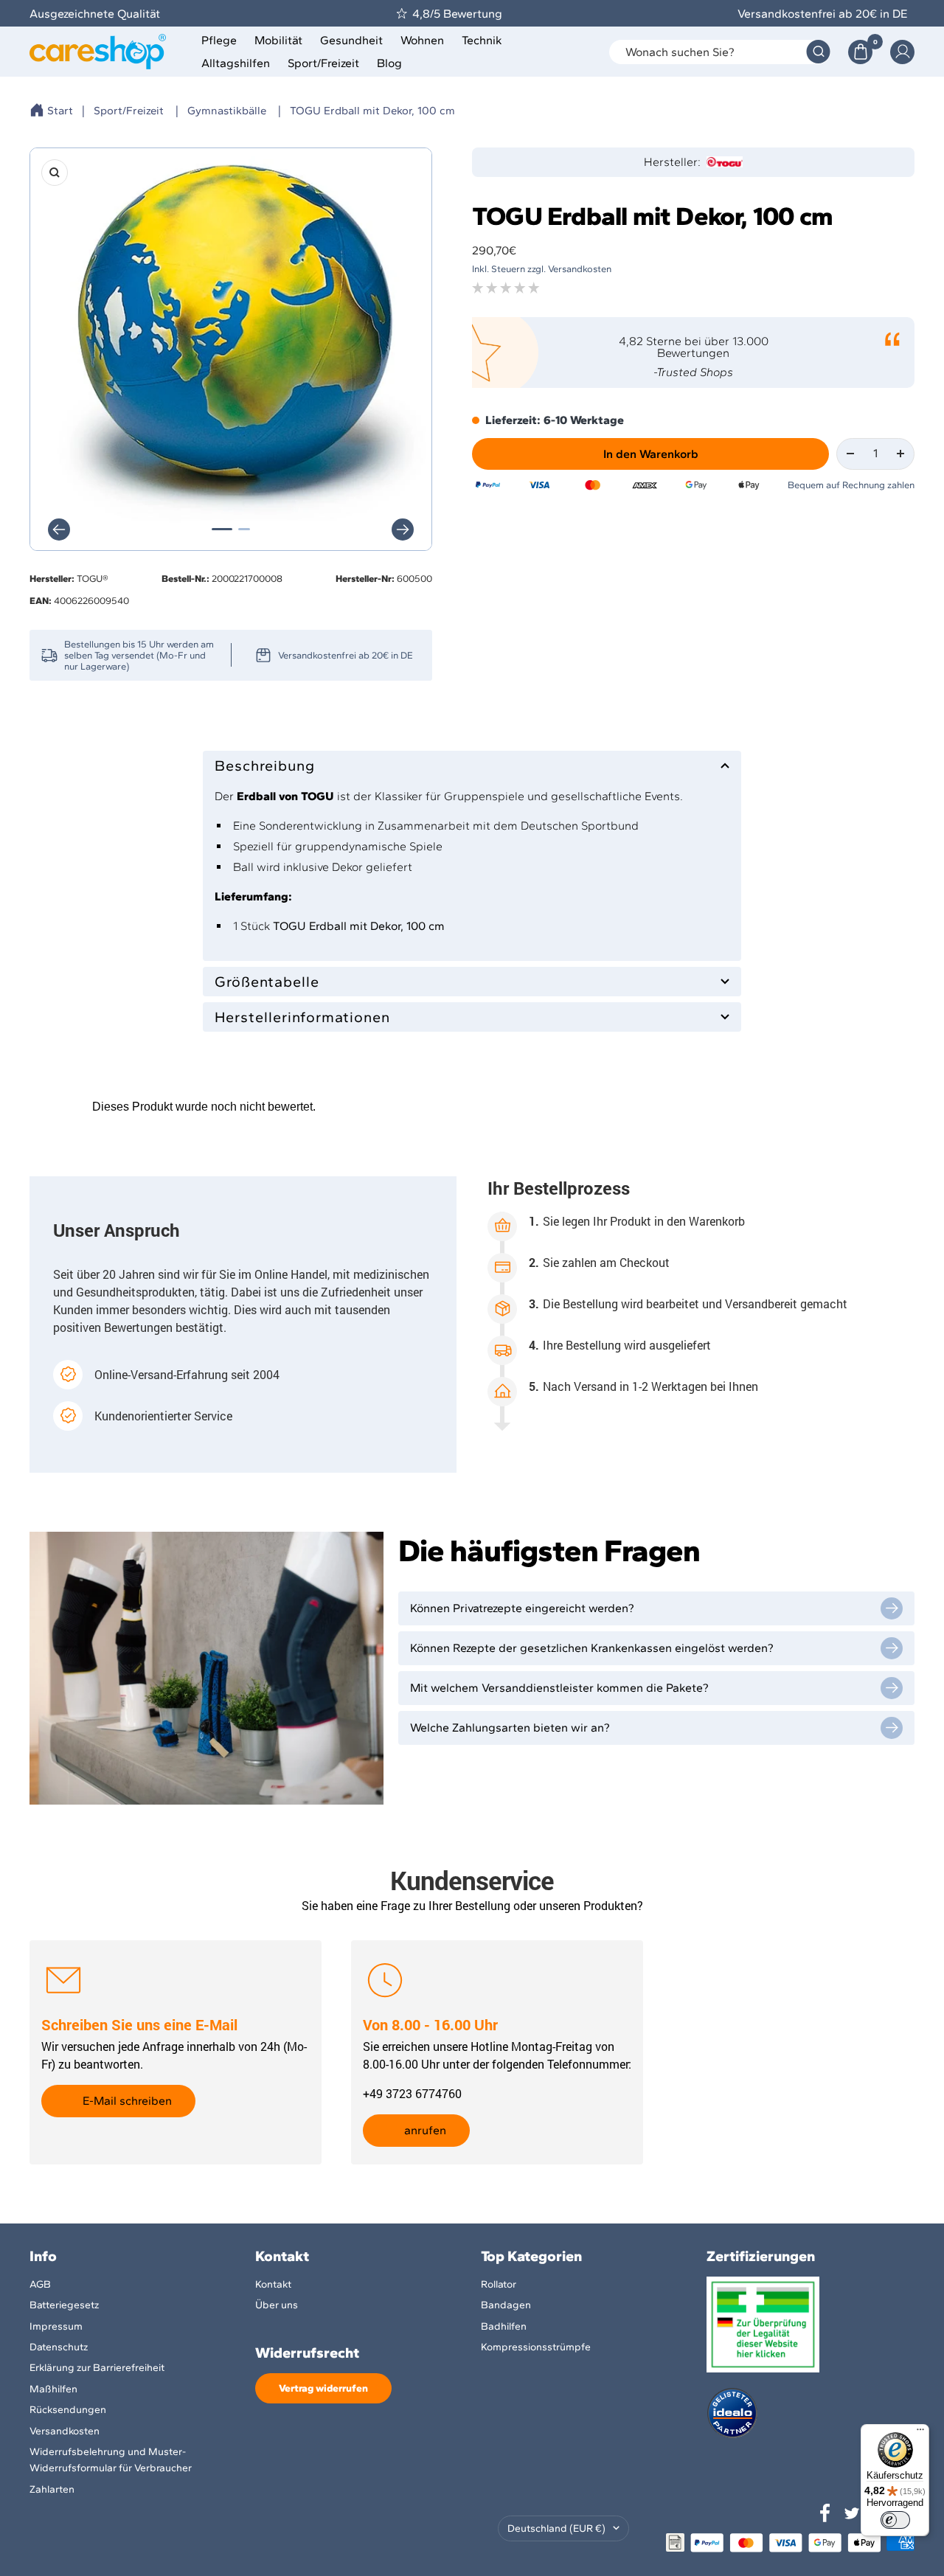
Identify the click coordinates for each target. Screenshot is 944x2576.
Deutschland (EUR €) (556, 2528)
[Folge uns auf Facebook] (825, 2513)
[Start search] (818, 52)
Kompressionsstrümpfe (536, 2347)
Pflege (219, 40)
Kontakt (273, 2284)
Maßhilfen (53, 2389)
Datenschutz (59, 2347)
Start (60, 111)
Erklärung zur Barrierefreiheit (97, 2368)
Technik (482, 40)
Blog (389, 63)
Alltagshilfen (236, 63)
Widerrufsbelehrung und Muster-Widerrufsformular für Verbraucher (111, 2460)
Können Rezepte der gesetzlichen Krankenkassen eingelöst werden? (592, 1648)
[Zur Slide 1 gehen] (222, 529)
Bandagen (506, 2305)
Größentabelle (267, 982)
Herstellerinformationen (302, 1017)
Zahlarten (52, 2489)
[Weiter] (403, 530)
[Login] (902, 52)
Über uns (277, 2305)
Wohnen (422, 40)
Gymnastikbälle (227, 111)
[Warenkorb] (860, 52)
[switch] (895, 2520)
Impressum (56, 2326)
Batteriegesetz (64, 2305)
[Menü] (920, 2433)
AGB (40, 2284)
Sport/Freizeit (323, 63)
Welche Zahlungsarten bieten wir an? (510, 1728)
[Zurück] (59, 530)
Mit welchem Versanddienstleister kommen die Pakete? (559, 1688)
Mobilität (278, 40)
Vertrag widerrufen (323, 2388)
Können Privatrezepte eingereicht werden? (522, 1608)
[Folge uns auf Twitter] (852, 2513)
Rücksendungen (68, 2410)
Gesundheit (351, 40)
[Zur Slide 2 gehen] (244, 529)
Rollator (499, 2284)
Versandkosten (65, 2431)
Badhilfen (504, 2326)
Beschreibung (265, 765)
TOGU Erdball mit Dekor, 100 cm (372, 111)
